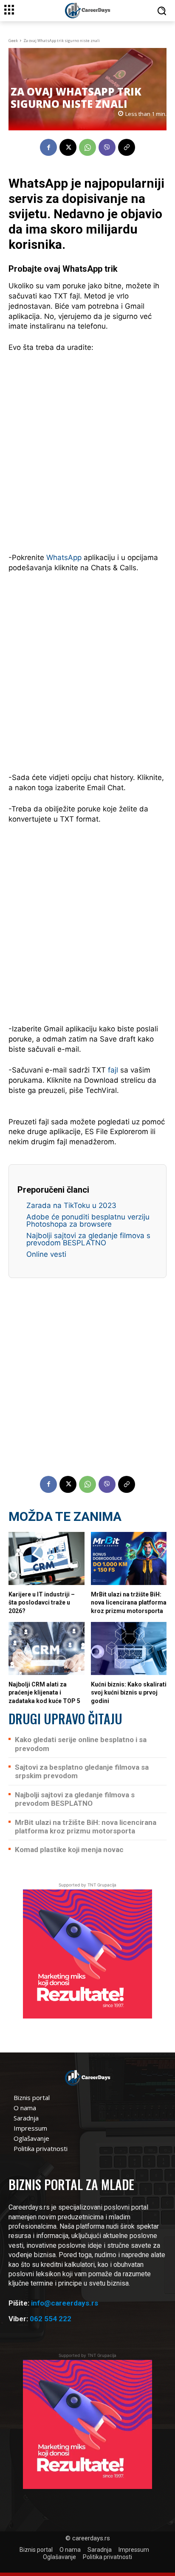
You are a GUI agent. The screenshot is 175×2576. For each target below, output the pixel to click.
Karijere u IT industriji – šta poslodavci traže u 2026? (42, 1603)
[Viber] (107, 147)
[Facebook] (48, 147)
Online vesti (46, 1254)
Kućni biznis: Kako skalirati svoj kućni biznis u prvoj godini (129, 1693)
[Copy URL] (127, 147)
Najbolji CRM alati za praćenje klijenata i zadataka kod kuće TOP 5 (44, 1693)
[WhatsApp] (87, 147)
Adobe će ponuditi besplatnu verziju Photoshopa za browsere (88, 1220)
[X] (68, 147)
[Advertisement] (87, 451)
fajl (113, 1070)
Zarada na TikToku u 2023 (71, 1205)
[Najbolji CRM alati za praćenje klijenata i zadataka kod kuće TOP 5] (47, 1648)
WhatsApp (64, 557)
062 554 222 (51, 2319)
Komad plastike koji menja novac (69, 1850)
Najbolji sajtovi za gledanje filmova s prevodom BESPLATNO (88, 1239)
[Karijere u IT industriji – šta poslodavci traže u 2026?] (47, 1558)
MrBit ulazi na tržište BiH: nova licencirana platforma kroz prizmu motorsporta (129, 1603)
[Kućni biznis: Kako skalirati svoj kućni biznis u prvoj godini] (129, 1648)
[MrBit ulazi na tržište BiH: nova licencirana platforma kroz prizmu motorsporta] (129, 1558)
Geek (13, 41)
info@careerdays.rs (65, 2303)
